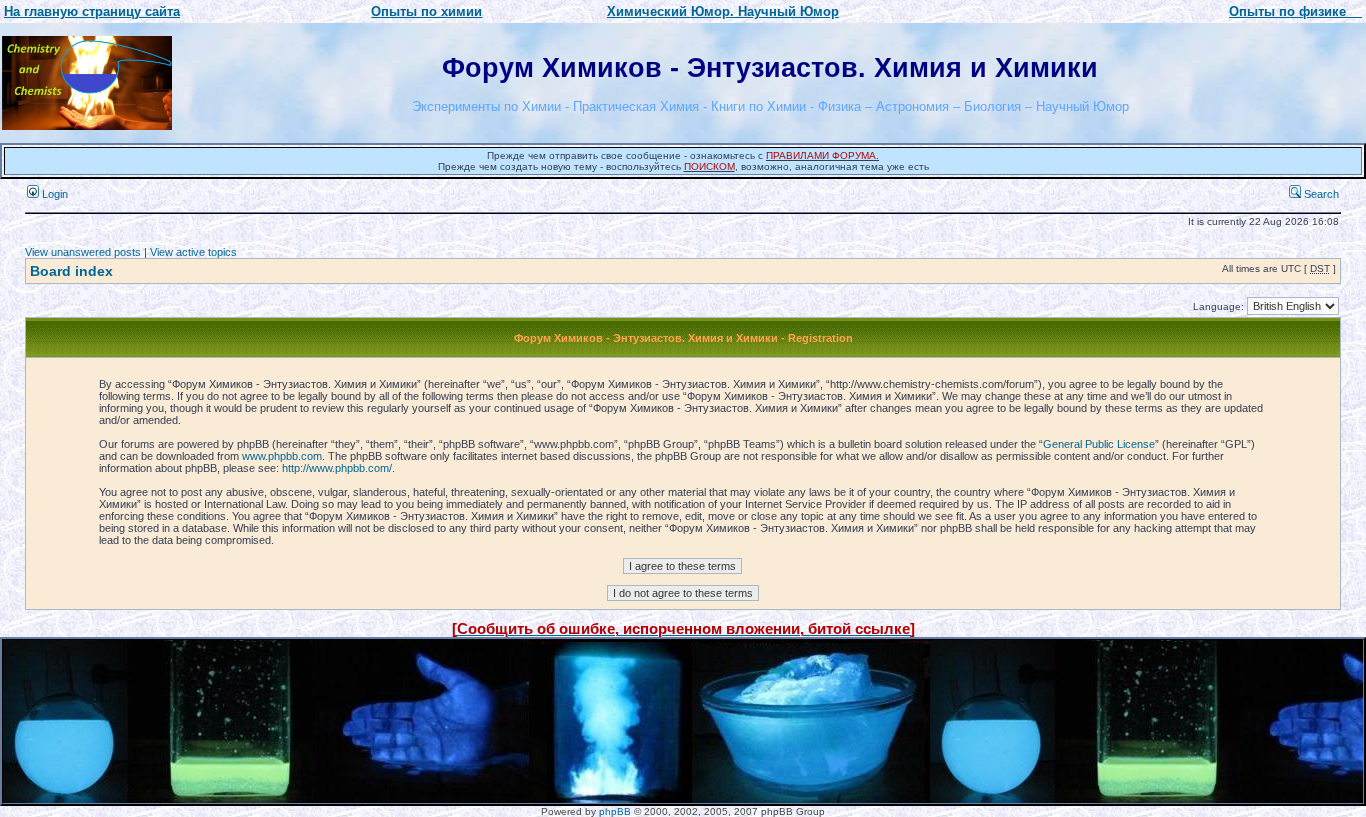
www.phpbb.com (282, 456)
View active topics (193, 252)
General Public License (1099, 444)
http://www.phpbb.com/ (337, 468)
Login (53, 194)
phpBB (615, 811)
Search (1320, 194)
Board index (71, 271)
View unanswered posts (83, 252)
